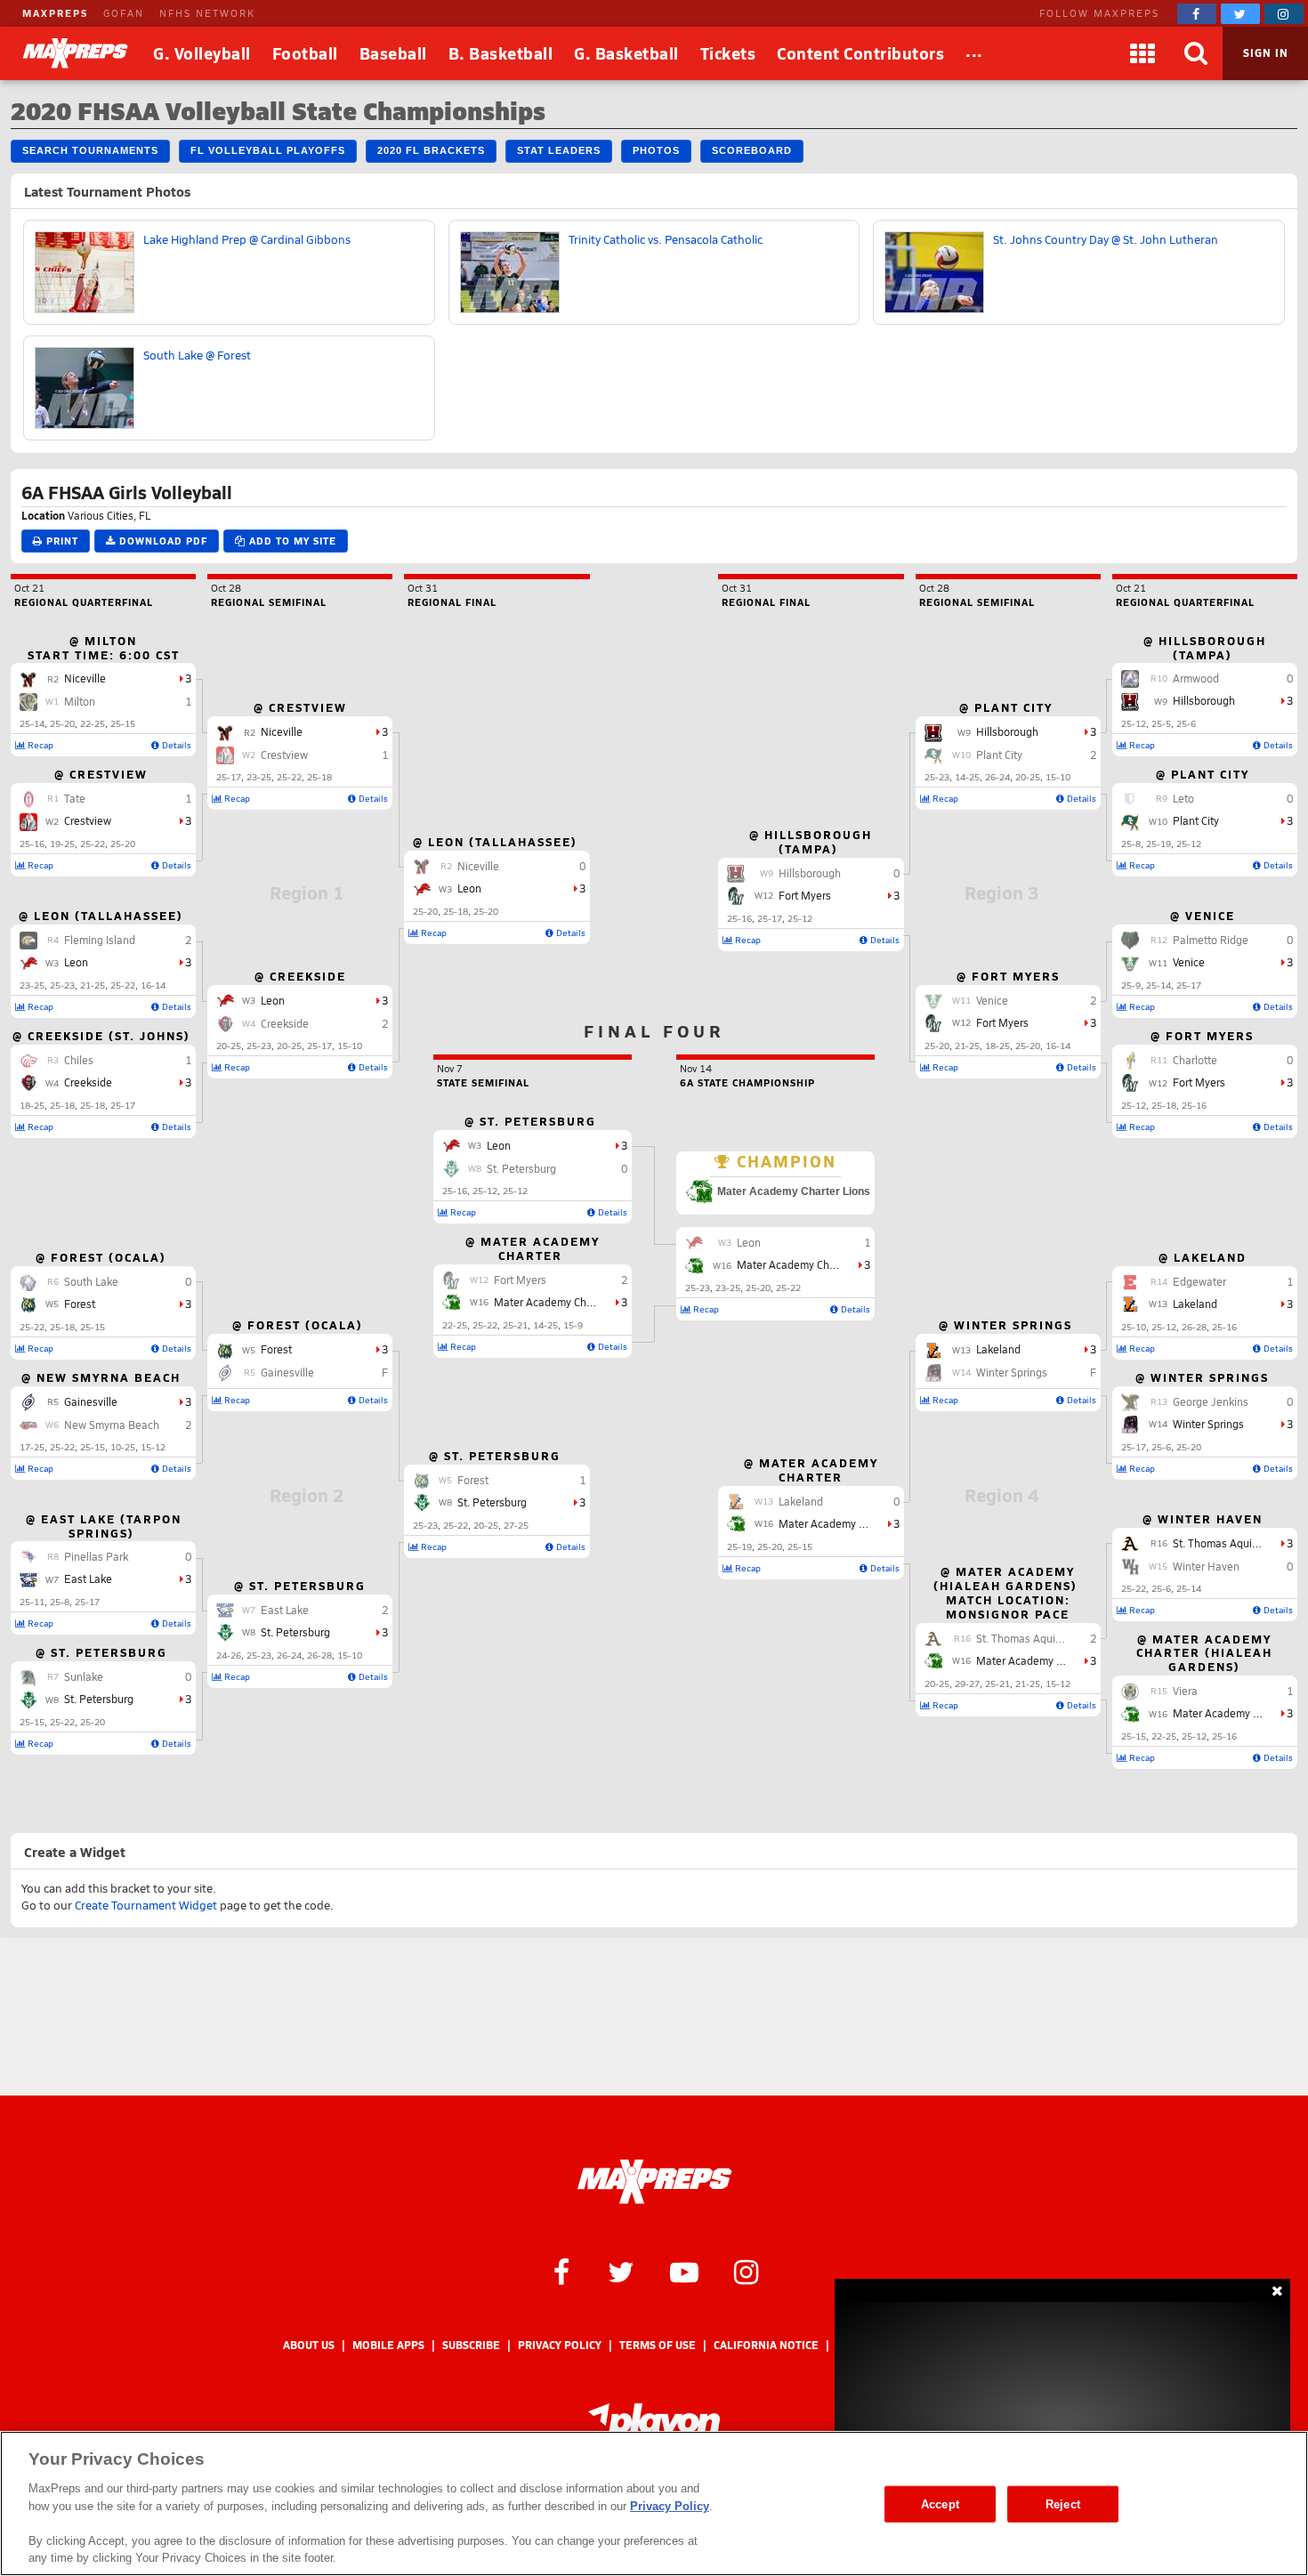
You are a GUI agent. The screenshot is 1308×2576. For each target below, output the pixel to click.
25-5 (1161, 723)
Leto (1183, 798)
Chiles (79, 1060)
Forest (80, 1304)
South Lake (91, 1281)
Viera (1185, 1691)
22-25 (93, 723)
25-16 (32, 844)
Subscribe (471, 2345)
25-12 (1134, 723)
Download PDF (161, 541)
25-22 (93, 844)
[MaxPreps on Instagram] (1284, 14)
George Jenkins (1211, 1401)
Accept (940, 2503)
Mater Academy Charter (1231, 1713)
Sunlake (84, 1676)
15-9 (573, 1325)
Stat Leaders (559, 150)
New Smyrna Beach (112, 1425)
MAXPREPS (55, 13)
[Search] (1196, 53)
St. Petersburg (99, 1699)
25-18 (62, 1105)
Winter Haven (1206, 1566)
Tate (75, 798)
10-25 (123, 1447)
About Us (309, 2345)
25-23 (62, 985)
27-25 (516, 1525)
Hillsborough (1204, 700)
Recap (39, 745)
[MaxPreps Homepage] (654, 2182)
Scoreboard (752, 150)
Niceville (85, 678)
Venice (1189, 962)
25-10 (1134, 1327)
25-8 (60, 1602)
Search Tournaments (90, 150)
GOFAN (124, 13)
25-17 (123, 1105)
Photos (656, 150)
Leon (76, 962)
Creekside (88, 1082)
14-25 (967, 777)
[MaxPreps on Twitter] (1240, 14)
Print (61, 541)
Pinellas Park (96, 1556)
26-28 (319, 1655)
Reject (1063, 2503)
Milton (80, 701)
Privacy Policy (560, 2345)
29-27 (967, 1684)
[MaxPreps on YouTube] (684, 2271)
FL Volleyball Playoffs (268, 150)
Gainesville (91, 1401)
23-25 (32, 985)
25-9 (1131, 985)
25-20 (62, 723)
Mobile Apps (388, 2345)
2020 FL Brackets (431, 150)
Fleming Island (100, 940)
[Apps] (1142, 53)
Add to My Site (291, 541)
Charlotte (1195, 1060)
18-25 (32, 1105)
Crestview (88, 820)
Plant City (1196, 820)
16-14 (153, 985)
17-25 (32, 1447)
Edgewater (1199, 1281)
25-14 (32, 723)
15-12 (153, 1447)
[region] (654, 2503)
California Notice (766, 2345)
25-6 (1186, 723)
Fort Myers (1199, 1082)
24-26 (229, 1655)
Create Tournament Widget (146, 1905)
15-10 (350, 1046)
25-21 (997, 1684)
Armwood (1196, 678)
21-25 (93, 985)
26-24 (289, 1655)
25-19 (1159, 844)
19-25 (62, 844)
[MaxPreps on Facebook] (1197, 14)
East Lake (88, 1579)
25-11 (32, 1602)
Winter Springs (1208, 1424)
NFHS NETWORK (207, 13)
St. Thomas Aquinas (1221, 1543)
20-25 (229, 1046)
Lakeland (1195, 1304)
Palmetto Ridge (1211, 940)
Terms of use (658, 2345)
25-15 (123, 723)
